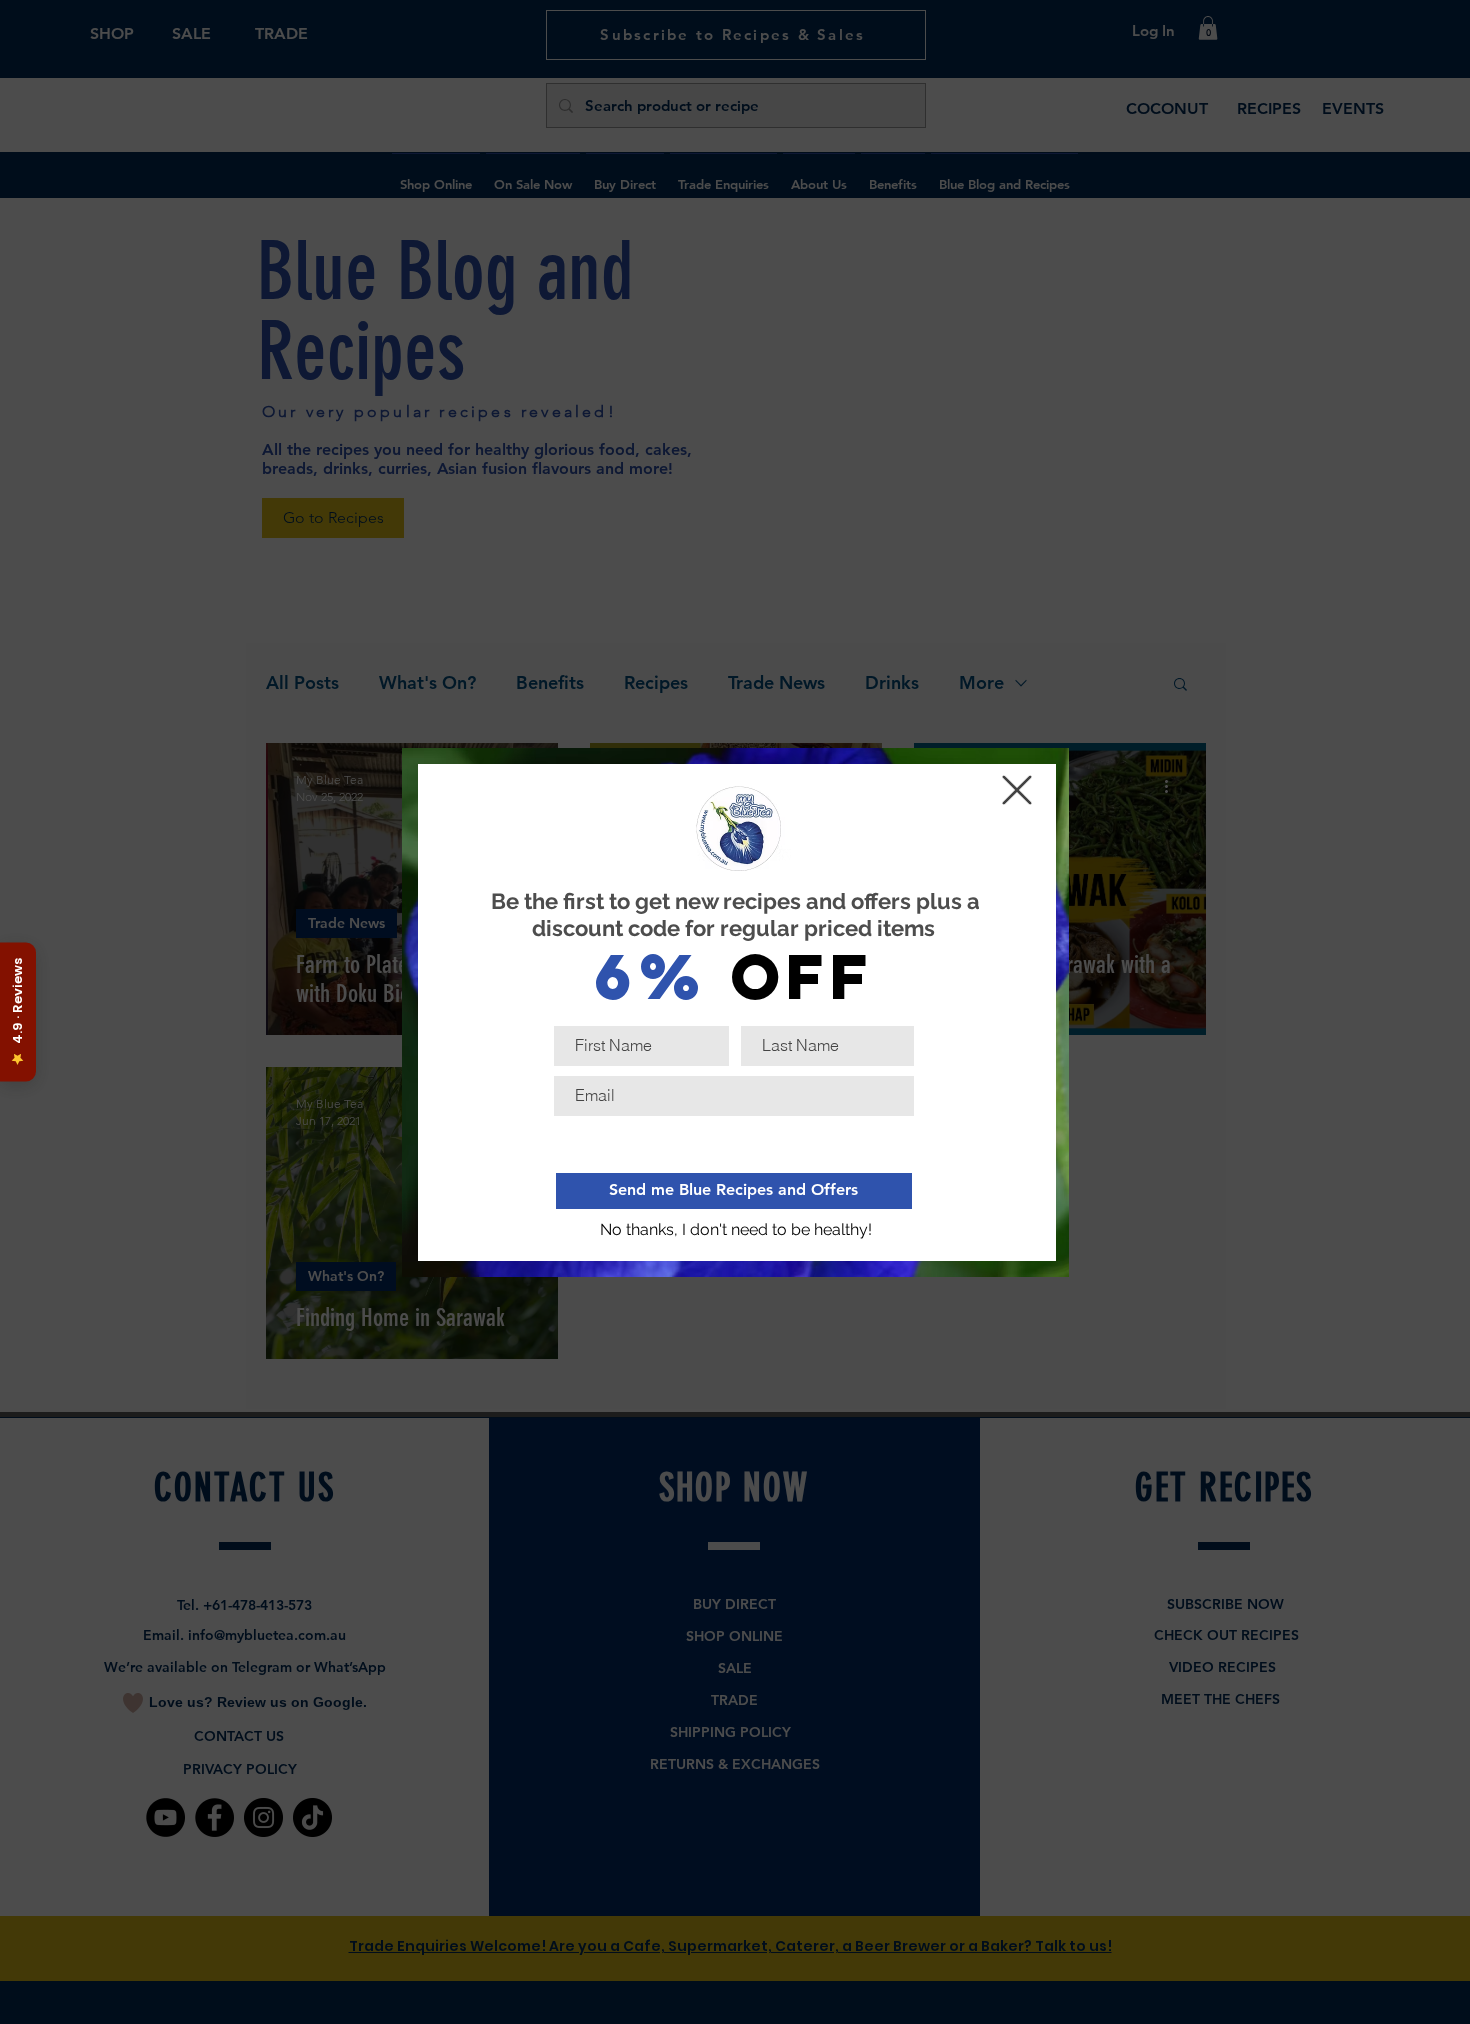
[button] (736, 1231)
